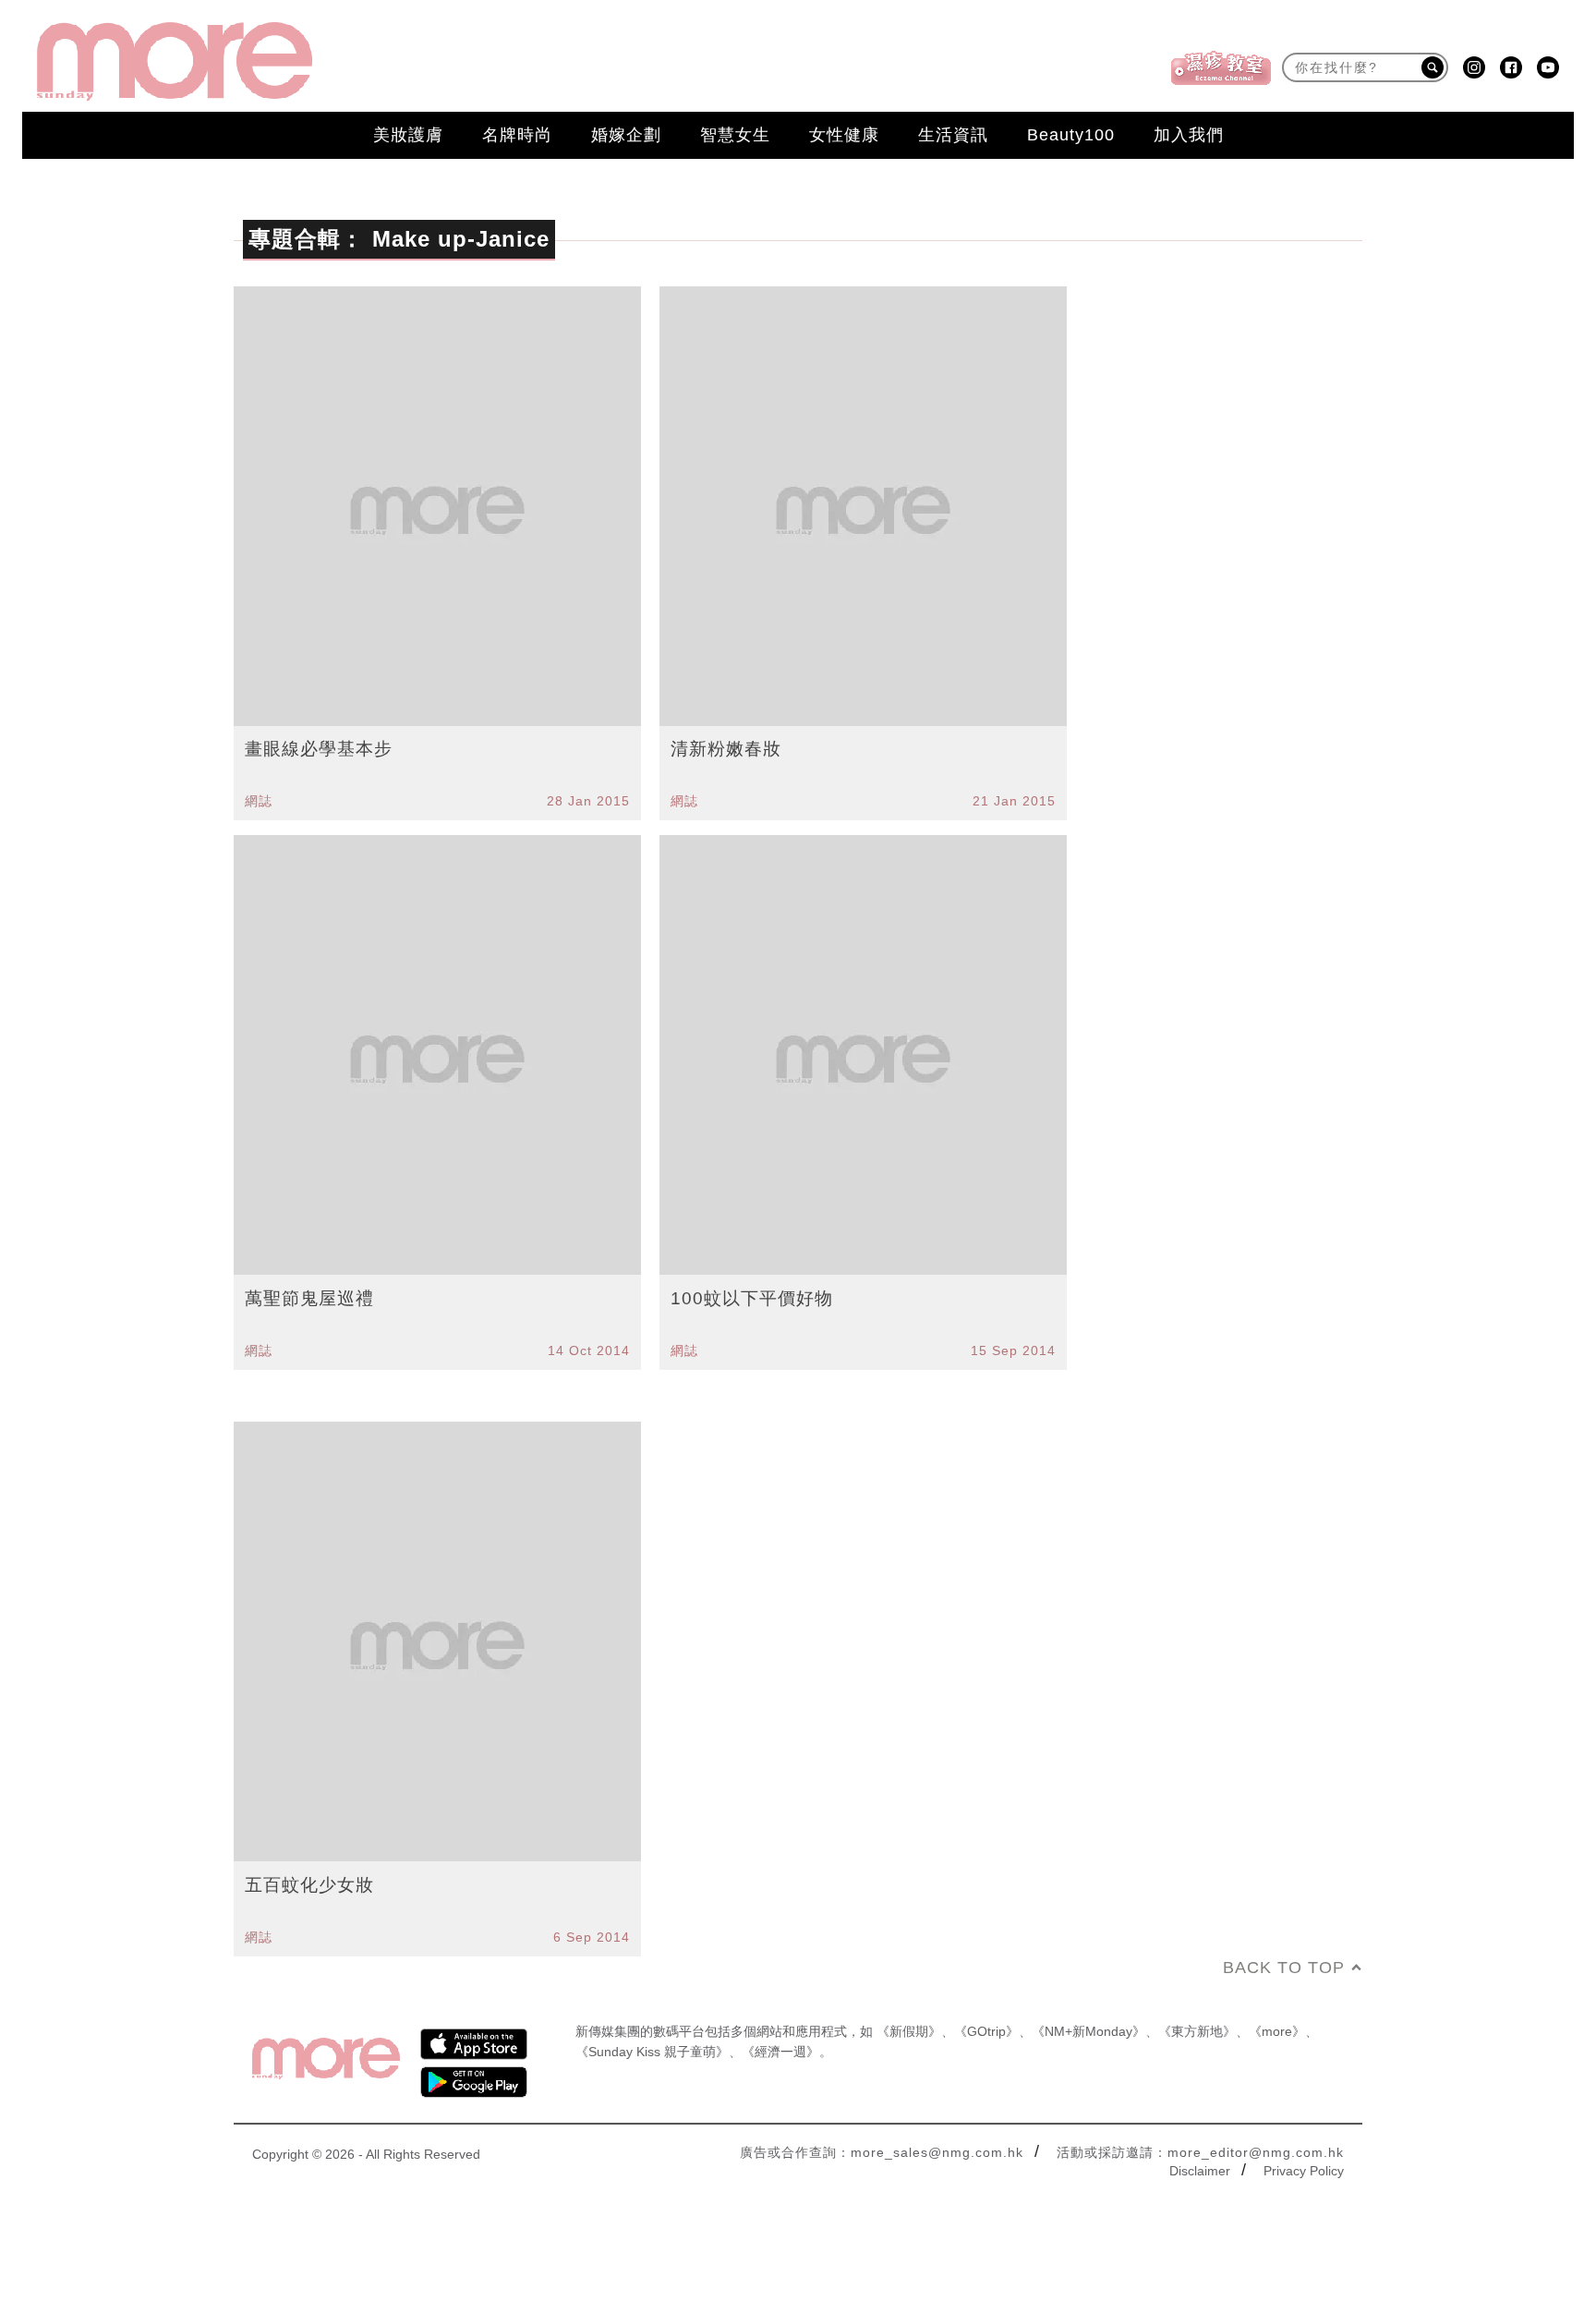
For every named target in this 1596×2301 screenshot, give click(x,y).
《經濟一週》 (780, 2052)
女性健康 (844, 135)
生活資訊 (953, 135)
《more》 (1277, 2031)
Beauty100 (1071, 135)
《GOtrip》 (986, 2031)
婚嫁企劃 (626, 135)
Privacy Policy (1304, 2171)
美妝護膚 (408, 135)
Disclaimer (1200, 2171)
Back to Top (1284, 1968)
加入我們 (1189, 135)
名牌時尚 (517, 135)
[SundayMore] (175, 61)
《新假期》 (909, 2031)
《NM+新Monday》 (1088, 2031)
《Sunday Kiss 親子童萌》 (652, 2052)
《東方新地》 (1197, 2031)
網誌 (259, 801)
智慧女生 (735, 135)
